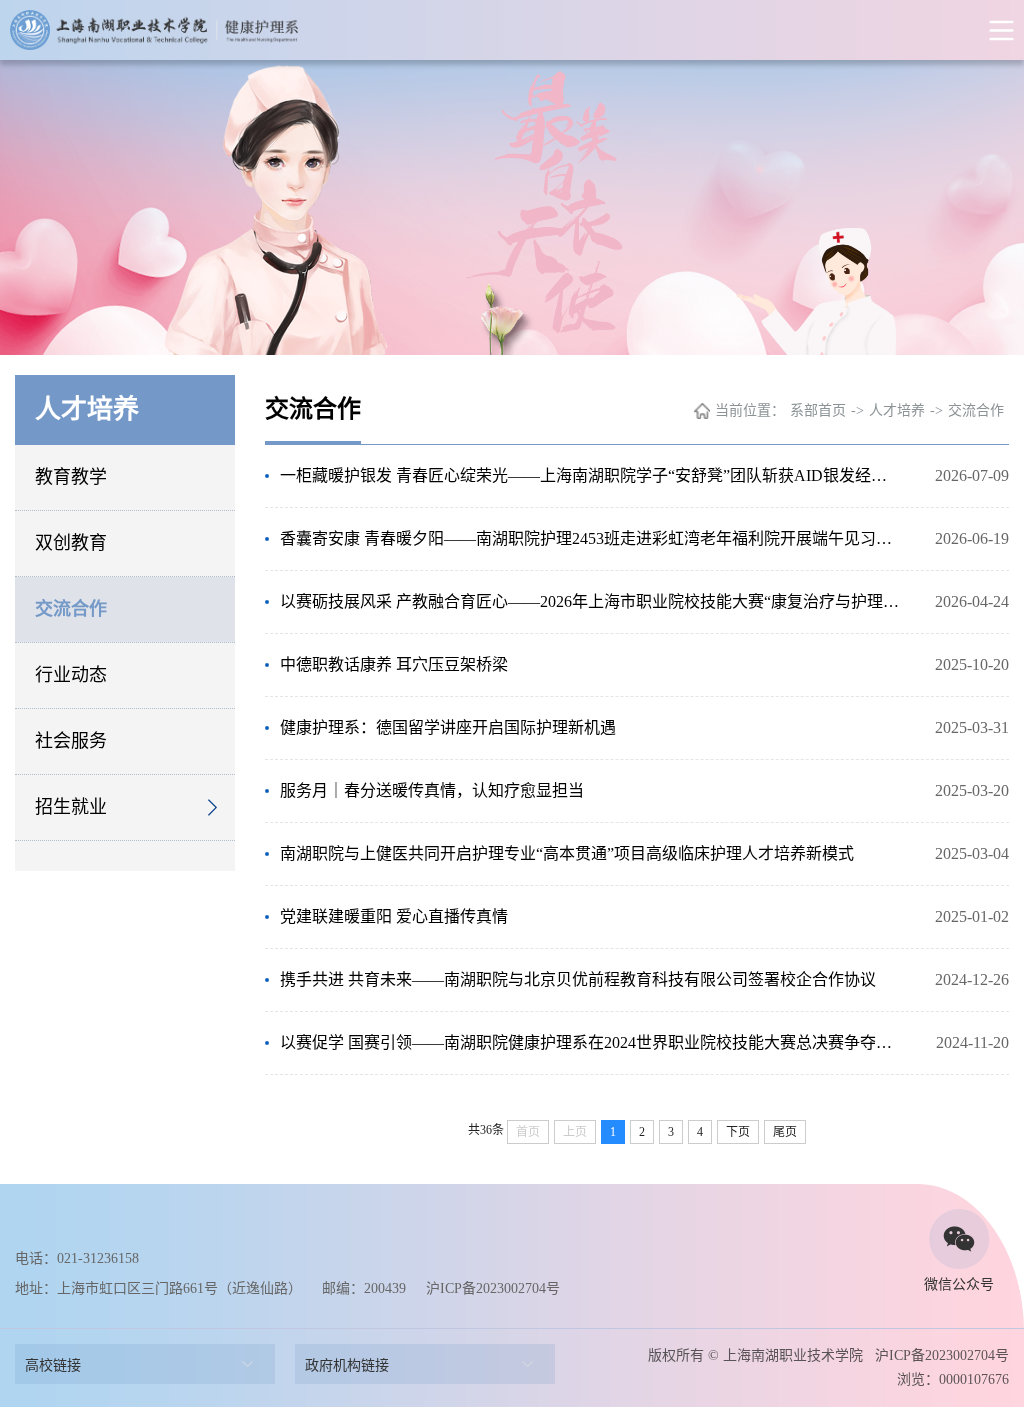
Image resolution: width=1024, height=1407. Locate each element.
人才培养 (897, 410)
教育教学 (71, 477)
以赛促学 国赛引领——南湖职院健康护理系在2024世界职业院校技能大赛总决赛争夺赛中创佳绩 (589, 1042)
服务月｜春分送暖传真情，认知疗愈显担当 (432, 790)
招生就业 (71, 807)
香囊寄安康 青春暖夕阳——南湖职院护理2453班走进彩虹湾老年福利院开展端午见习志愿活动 (589, 538)
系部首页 (818, 410)
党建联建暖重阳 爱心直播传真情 (394, 916)
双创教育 (71, 543)
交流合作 (71, 609)
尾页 (785, 1132)
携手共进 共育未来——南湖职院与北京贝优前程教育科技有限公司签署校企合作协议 (578, 979)
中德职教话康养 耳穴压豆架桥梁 (394, 664)
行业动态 (71, 675)
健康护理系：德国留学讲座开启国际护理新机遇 (448, 727)
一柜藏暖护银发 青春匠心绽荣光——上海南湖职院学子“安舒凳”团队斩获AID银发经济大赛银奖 (589, 475)
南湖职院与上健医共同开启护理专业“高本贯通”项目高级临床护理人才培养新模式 (567, 853)
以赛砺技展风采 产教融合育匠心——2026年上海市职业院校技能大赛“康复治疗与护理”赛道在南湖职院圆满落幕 (589, 601)
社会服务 (71, 741)
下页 (738, 1132)
